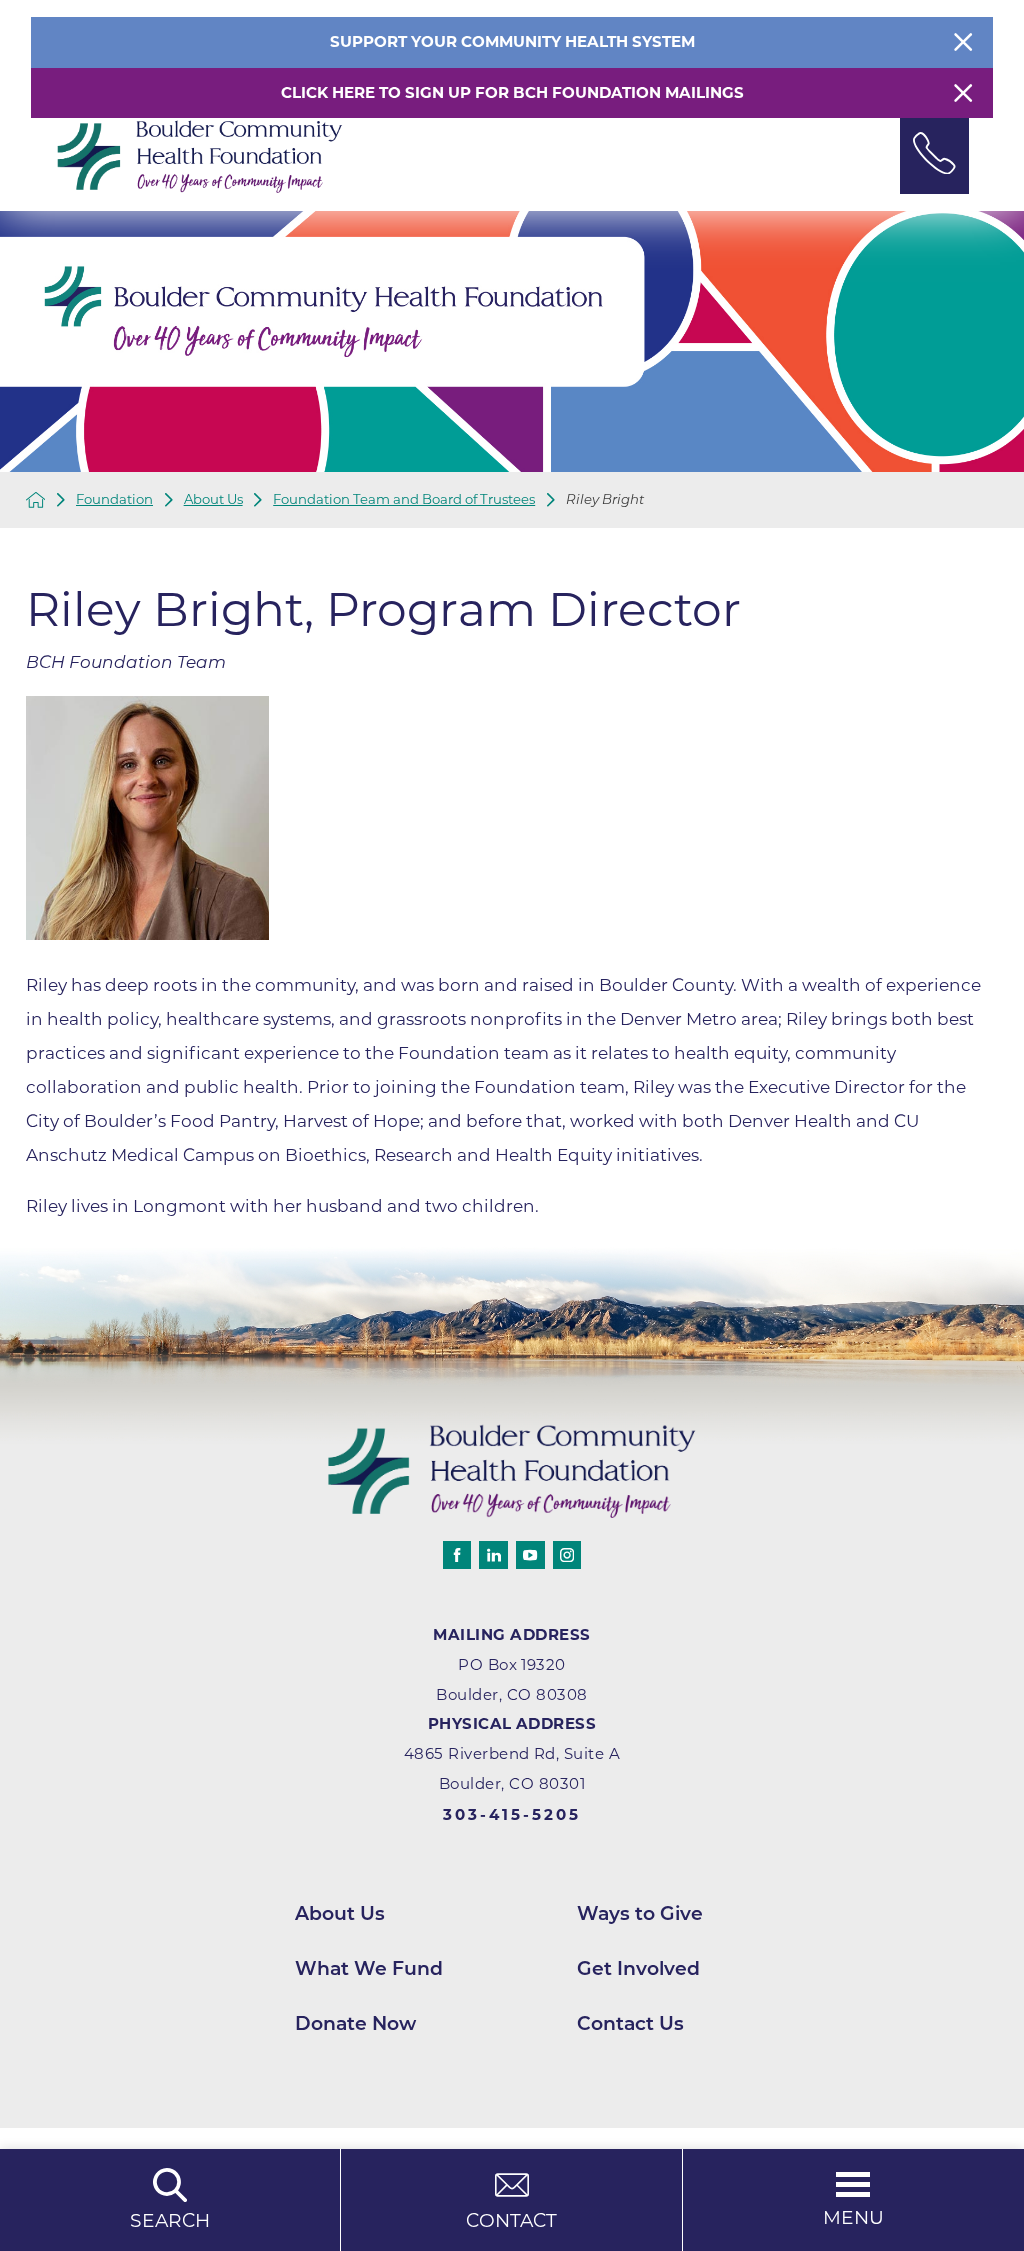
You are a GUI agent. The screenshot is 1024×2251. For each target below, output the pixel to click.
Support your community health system (512, 41)
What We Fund (369, 1968)
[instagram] (567, 1555)
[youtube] (530, 1555)
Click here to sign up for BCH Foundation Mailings (512, 92)
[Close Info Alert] (963, 42)
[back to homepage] (36, 500)
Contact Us (630, 2023)
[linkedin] (493, 1555)
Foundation (114, 499)
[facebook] (457, 1555)
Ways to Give (640, 1913)
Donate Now (355, 2023)
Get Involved (638, 1968)
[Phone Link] (935, 155)
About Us (213, 499)
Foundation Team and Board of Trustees (404, 499)
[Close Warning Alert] (963, 93)
